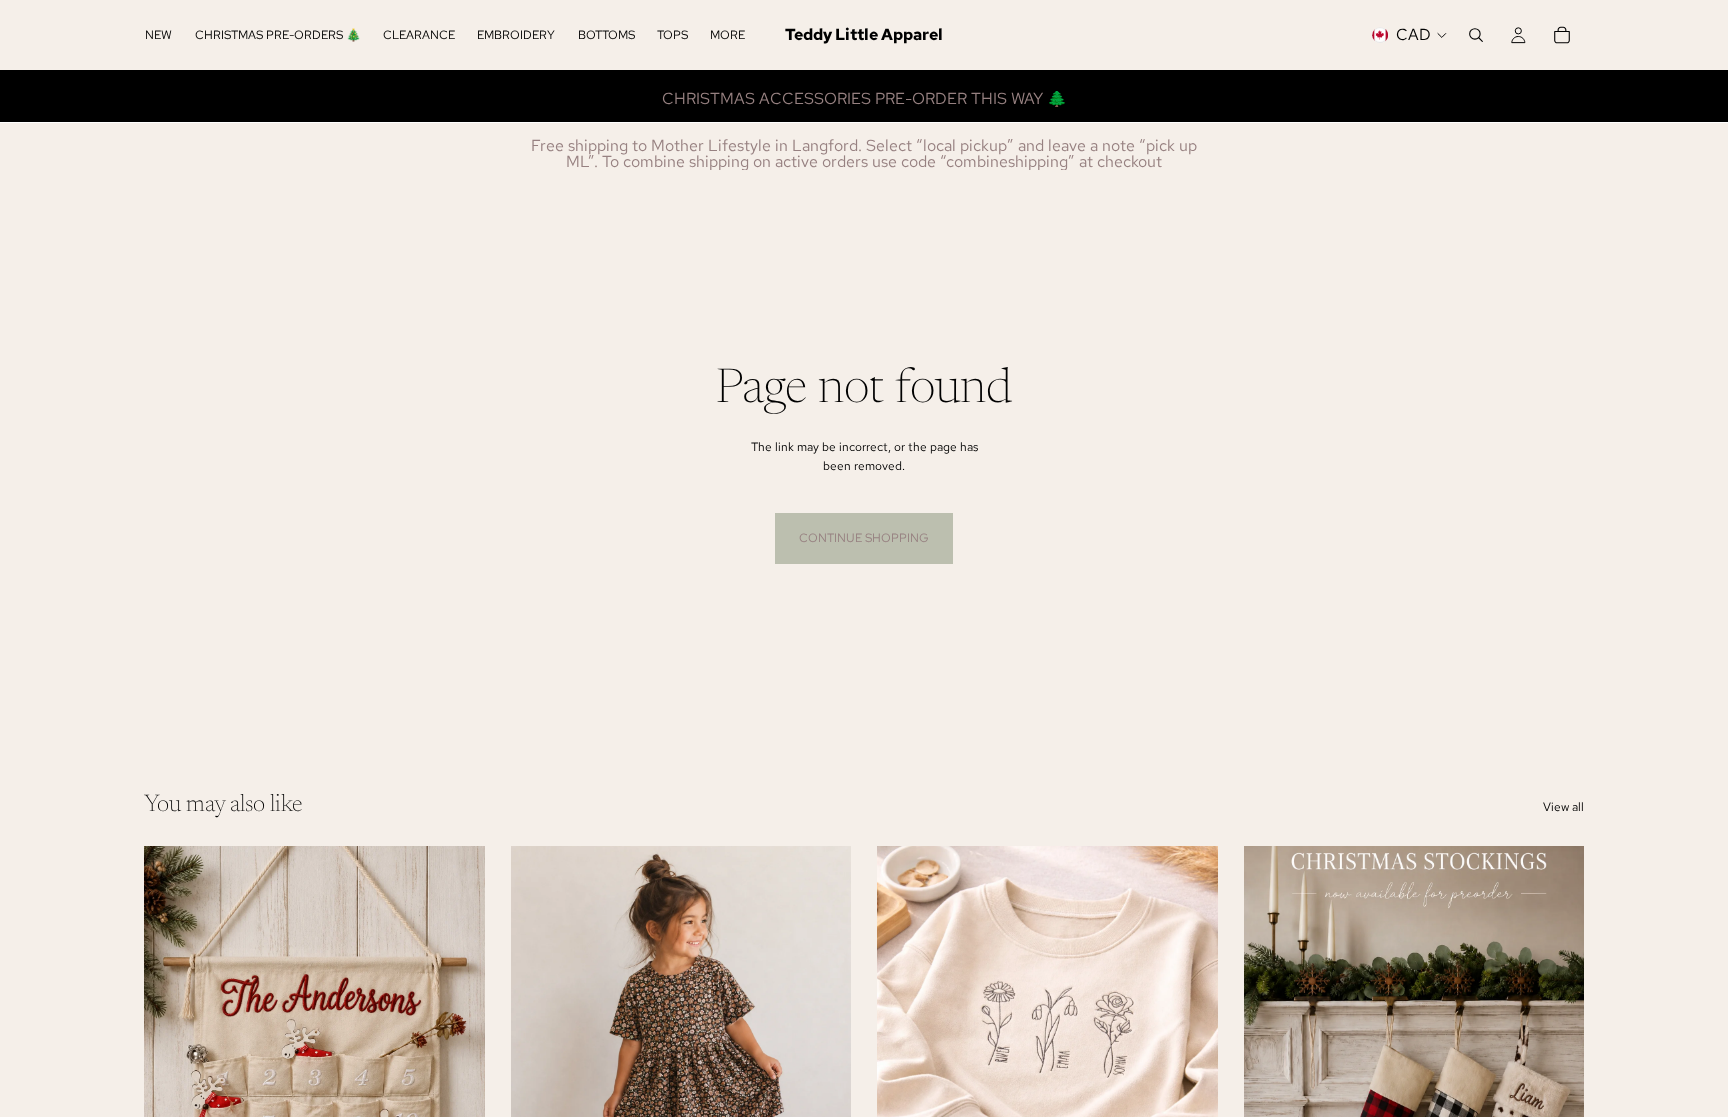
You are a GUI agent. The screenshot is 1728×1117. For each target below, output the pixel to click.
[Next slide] (821, 1059)
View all (1563, 807)
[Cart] (1562, 35)
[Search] (1476, 35)
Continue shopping (864, 538)
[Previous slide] (541, 1059)
